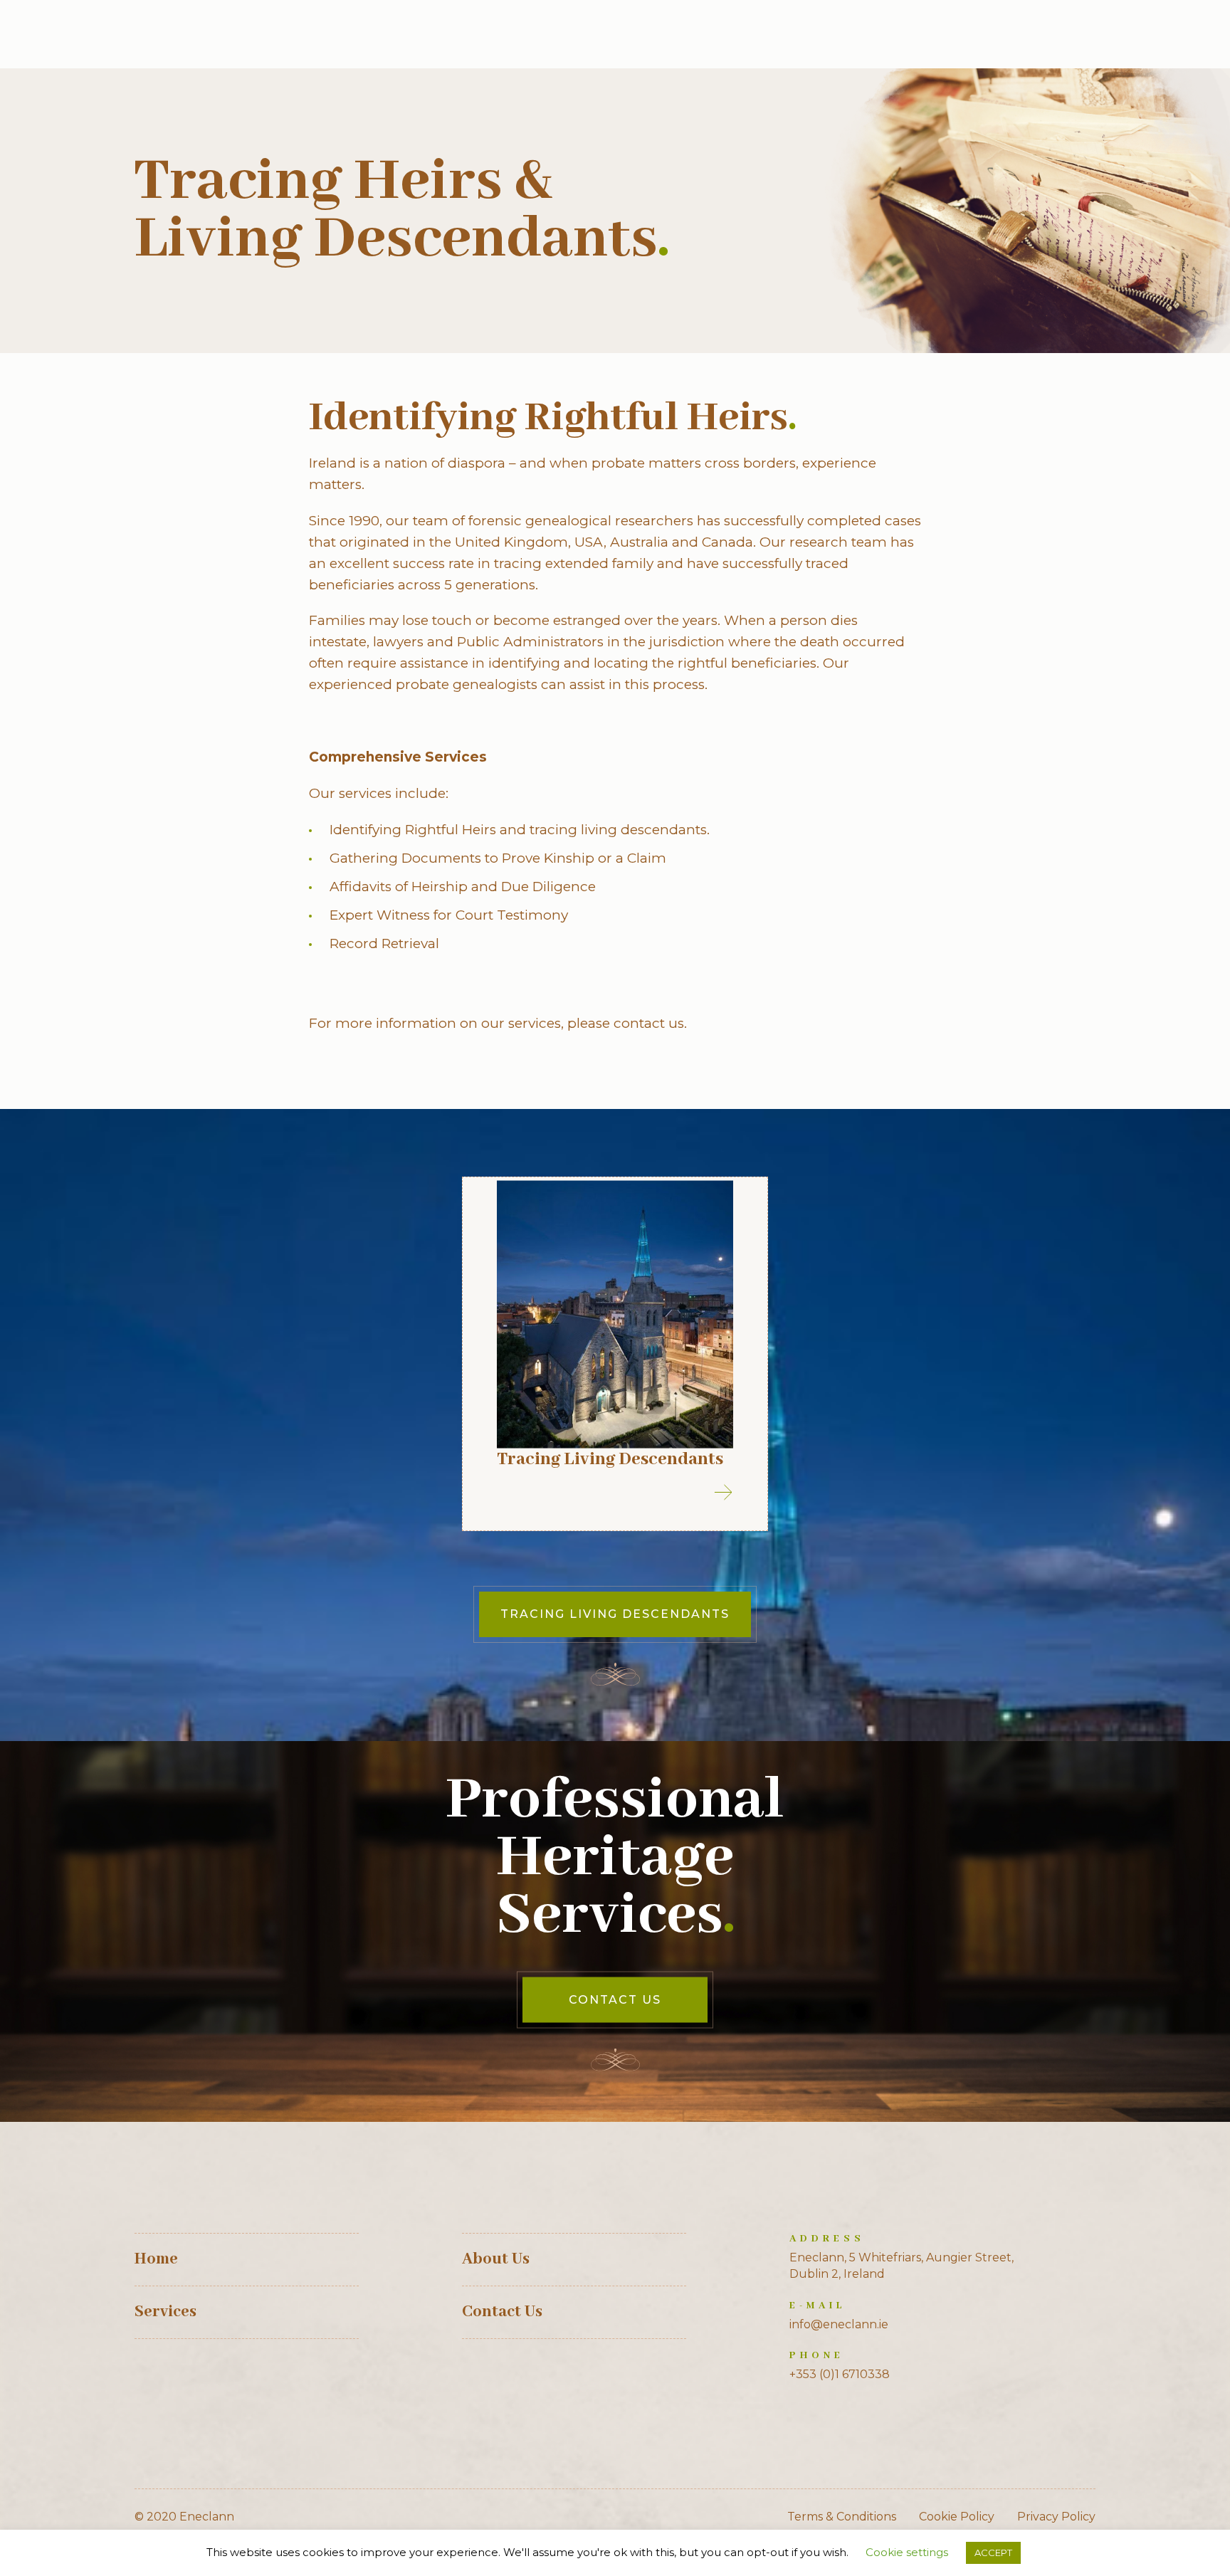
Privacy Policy (1056, 2517)
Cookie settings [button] (907, 2552)
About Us (496, 2259)
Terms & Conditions (842, 2517)
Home (156, 2259)
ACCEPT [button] (993, 2553)
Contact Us (615, 2000)
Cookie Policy (957, 2517)
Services (165, 2312)
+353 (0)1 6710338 (840, 2374)
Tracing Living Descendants (610, 1459)
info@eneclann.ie (839, 2324)
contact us (649, 1023)
